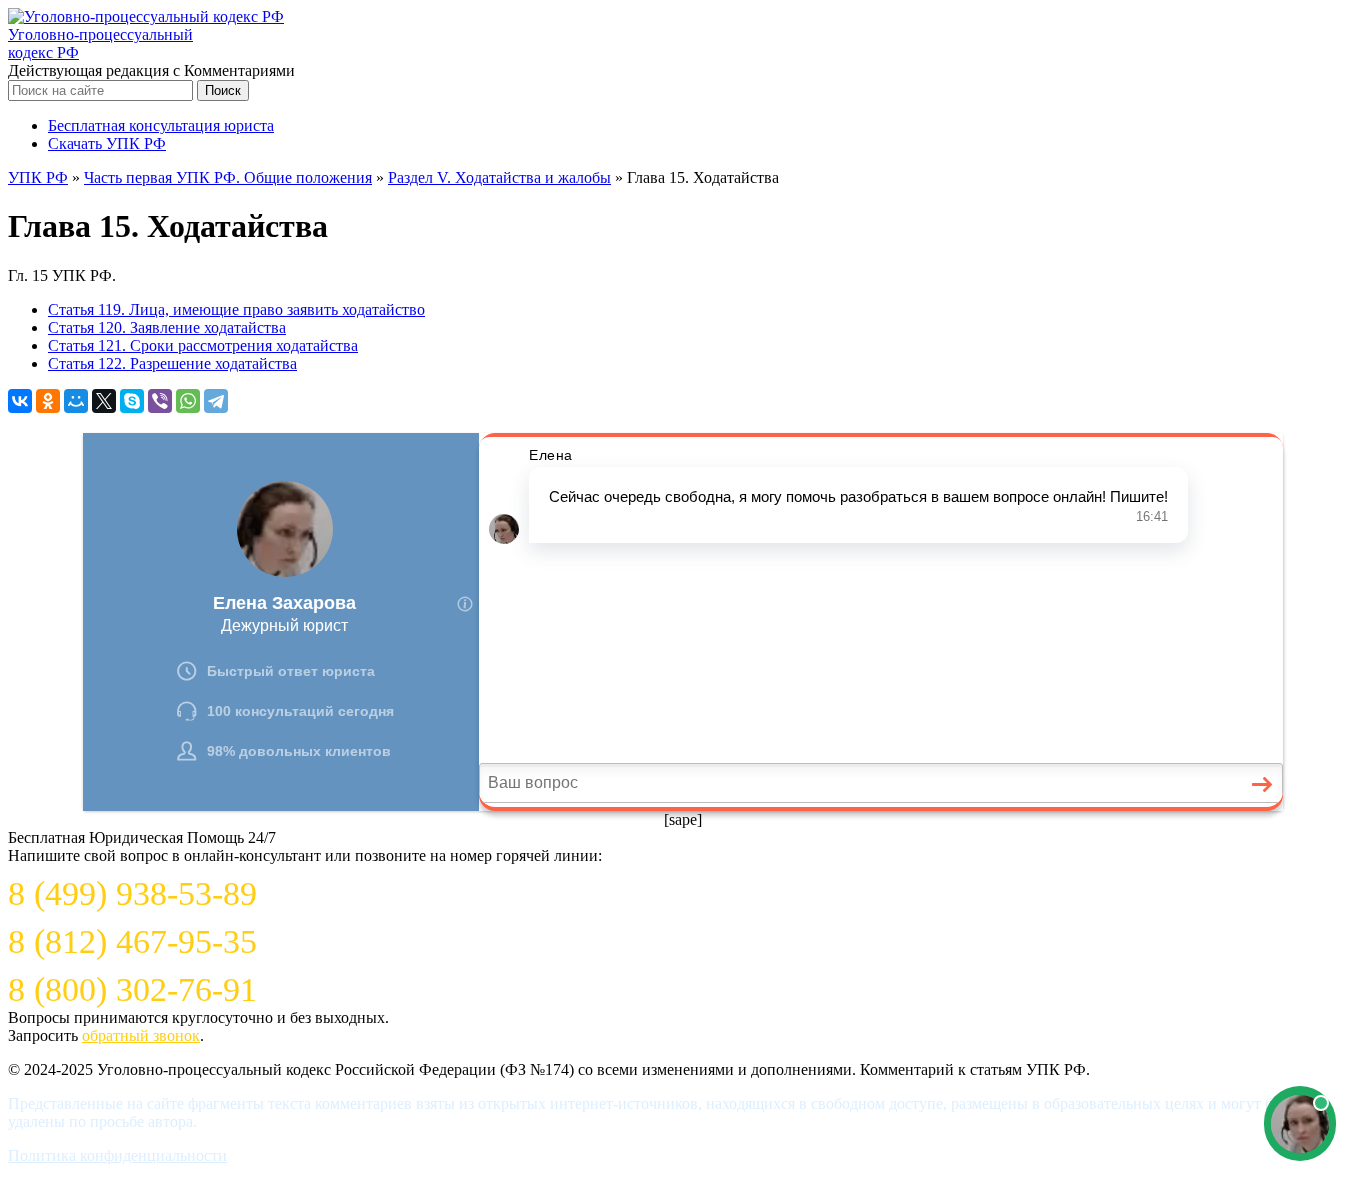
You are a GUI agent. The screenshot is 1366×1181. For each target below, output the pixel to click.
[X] (104, 401)
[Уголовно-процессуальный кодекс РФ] (146, 16)
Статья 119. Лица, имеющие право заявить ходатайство (236, 309)
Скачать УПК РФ (107, 143)
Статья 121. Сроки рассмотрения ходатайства (203, 345)
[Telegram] (216, 401)
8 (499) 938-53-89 (132, 893)
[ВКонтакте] (20, 401)
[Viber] (160, 401)
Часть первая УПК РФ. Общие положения (228, 177)
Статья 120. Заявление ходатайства (167, 327)
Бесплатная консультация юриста (161, 125)
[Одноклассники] (48, 401)
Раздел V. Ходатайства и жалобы (499, 177)
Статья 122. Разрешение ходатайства (172, 363)
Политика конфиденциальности (117, 1155)
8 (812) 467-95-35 (132, 941)
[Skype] (132, 401)
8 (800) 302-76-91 (132, 989)
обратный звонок (141, 1035)
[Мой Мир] (76, 401)
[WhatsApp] (188, 401)
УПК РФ (38, 177)
